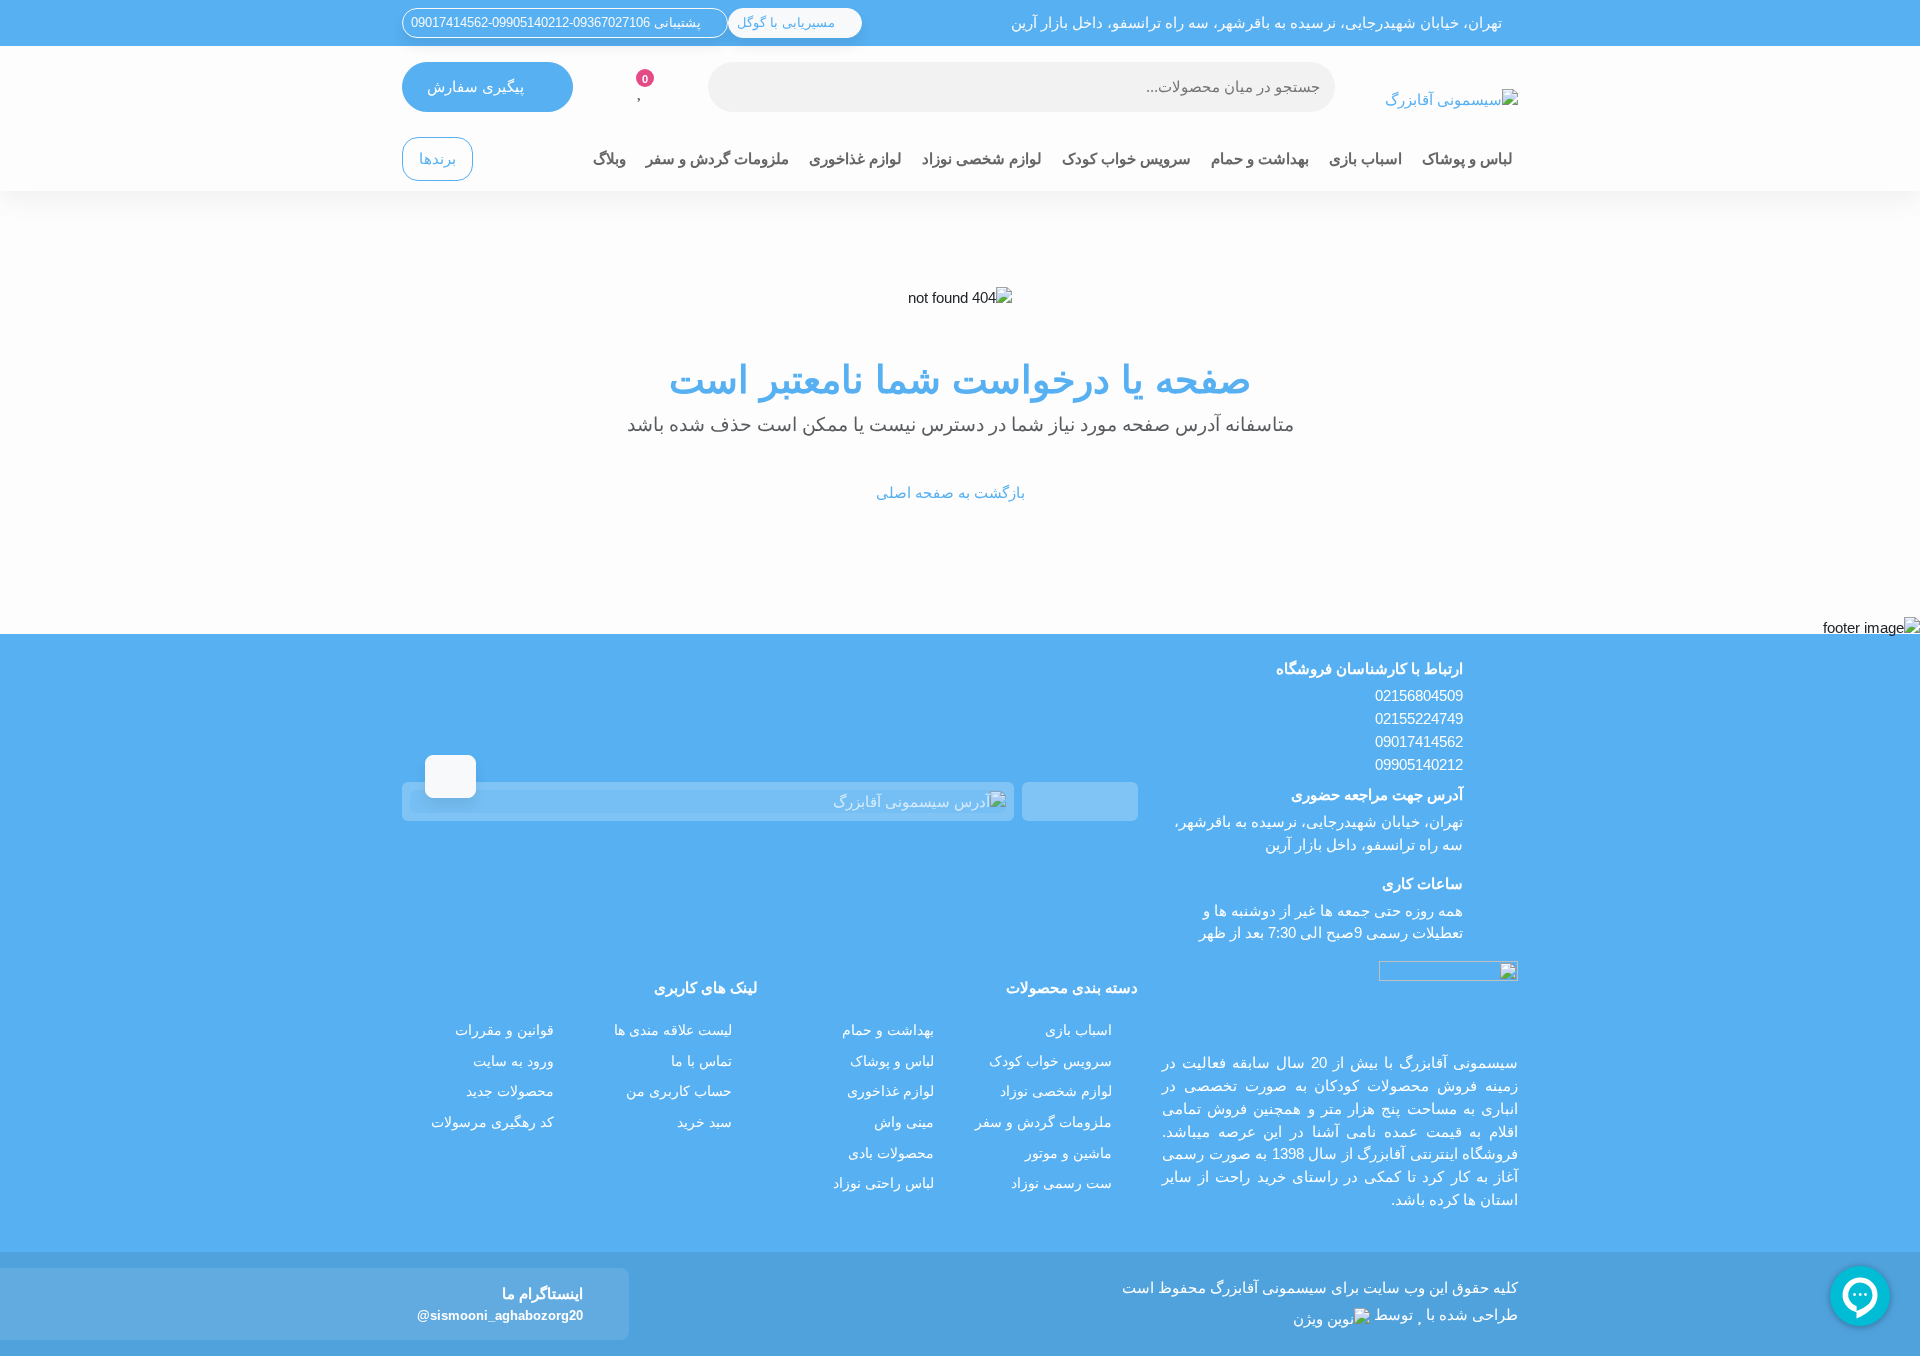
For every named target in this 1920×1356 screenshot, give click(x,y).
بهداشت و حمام (1260, 158)
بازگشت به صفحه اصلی (950, 492)
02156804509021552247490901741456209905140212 (1419, 729)
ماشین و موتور (1068, 1153)
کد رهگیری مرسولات (492, 1122)
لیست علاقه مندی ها (673, 1030)
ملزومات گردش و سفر (717, 158)
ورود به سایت (513, 1061)
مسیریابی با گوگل (788, 22)
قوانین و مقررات (504, 1030)
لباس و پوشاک (1467, 158)
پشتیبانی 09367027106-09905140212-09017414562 (558, 22)
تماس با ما (701, 1061)
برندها (437, 158)
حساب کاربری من (679, 1091)
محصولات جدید (510, 1091)
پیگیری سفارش (475, 86)
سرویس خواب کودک (1126, 158)
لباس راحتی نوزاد (883, 1183)
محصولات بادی (891, 1153)
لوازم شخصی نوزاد (982, 158)
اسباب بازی (1365, 158)
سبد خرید (704, 1122)
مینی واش (904, 1122)
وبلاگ (609, 158)
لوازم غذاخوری (855, 158)
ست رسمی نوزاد (1061, 1183)
